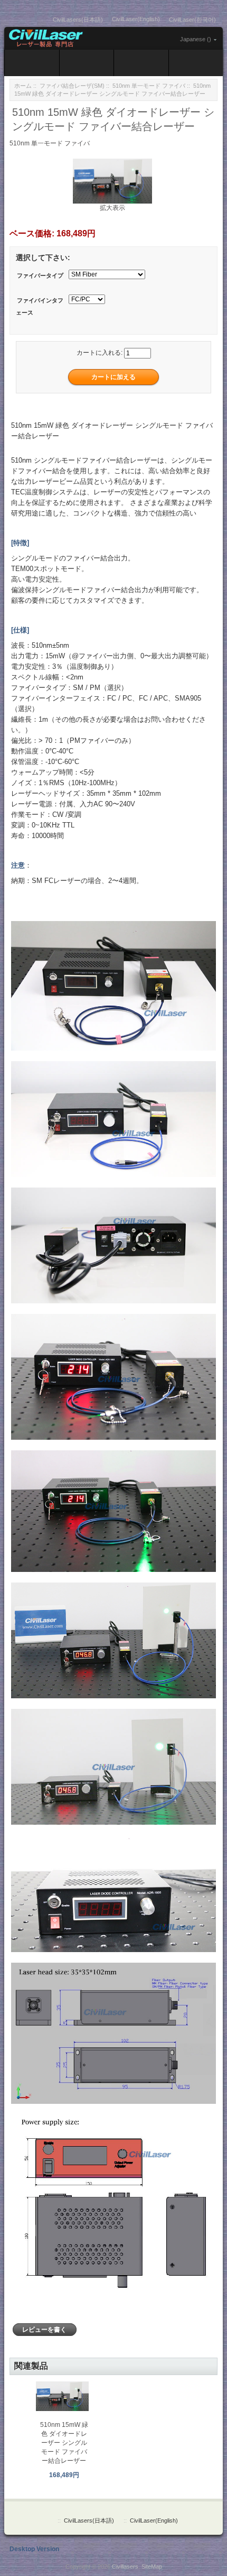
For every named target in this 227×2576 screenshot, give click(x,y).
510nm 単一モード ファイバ (149, 86)
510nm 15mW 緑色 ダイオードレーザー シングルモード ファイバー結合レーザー (64, 2443)
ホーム (23, 86)
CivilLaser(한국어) (192, 20)
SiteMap (152, 2566)
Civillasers (125, 2566)
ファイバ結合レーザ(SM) (72, 86)
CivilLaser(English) (136, 19)
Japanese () (196, 39)
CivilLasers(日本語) (78, 20)
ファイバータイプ (40, 275)
